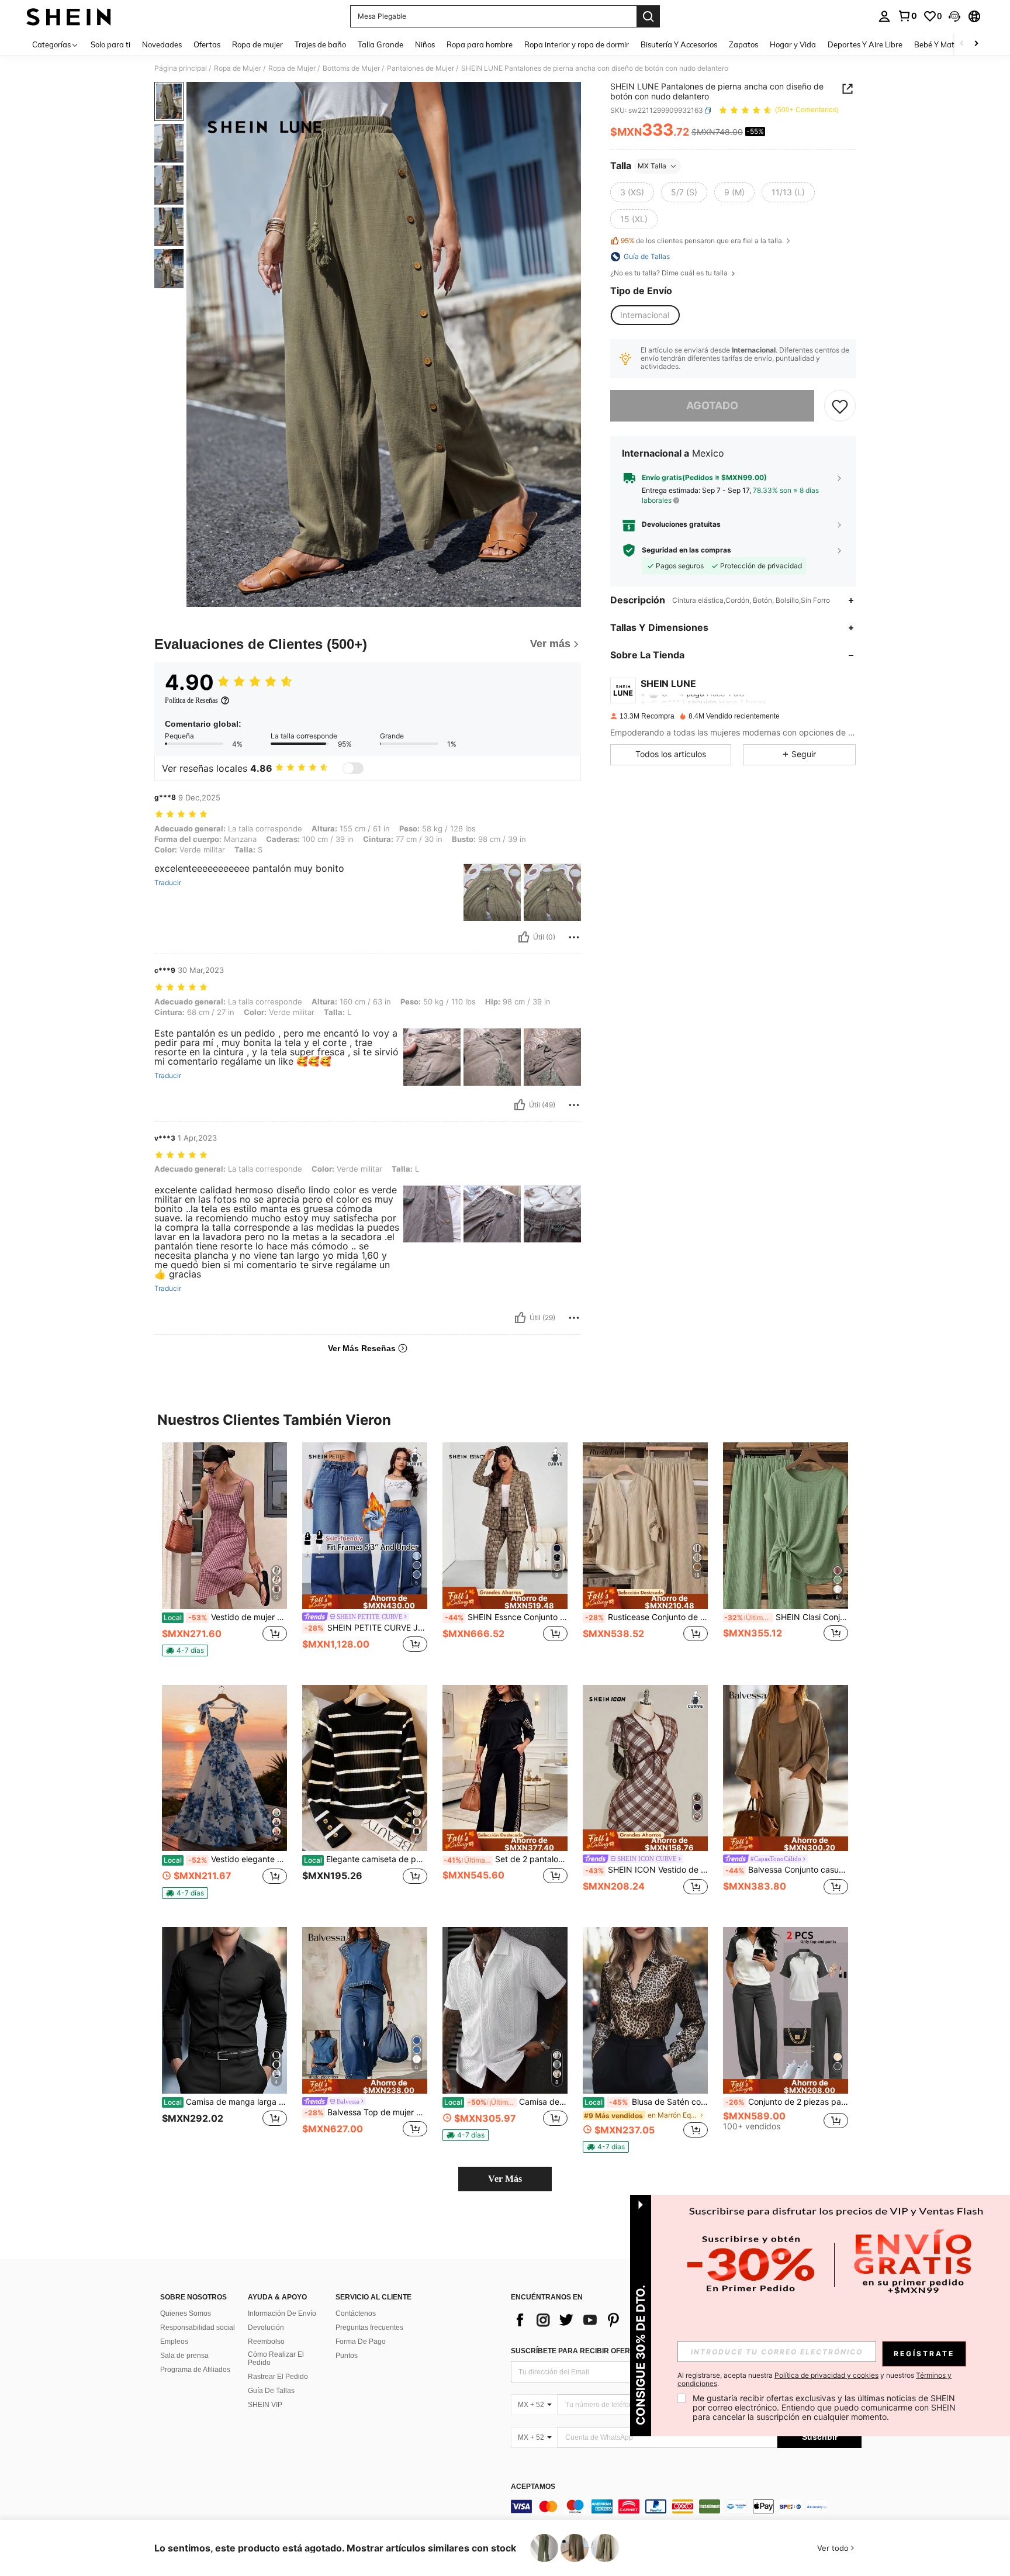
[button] (954, 16)
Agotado (712, 405)
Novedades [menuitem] (162, 44)
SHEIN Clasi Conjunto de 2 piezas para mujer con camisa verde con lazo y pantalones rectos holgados (786, 1617)
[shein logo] (69, 16)
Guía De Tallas (271, 2391)
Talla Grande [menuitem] (381, 44)
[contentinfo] (686, 2506)
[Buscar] (648, 16)
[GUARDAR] (840, 406)
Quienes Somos (186, 2313)
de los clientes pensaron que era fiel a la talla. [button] (702, 241)
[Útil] (524, 937)
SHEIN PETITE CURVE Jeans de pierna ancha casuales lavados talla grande (366, 1628)
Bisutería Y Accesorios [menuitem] (679, 44)
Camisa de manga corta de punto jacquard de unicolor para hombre (506, 2102)
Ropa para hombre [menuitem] (480, 44)
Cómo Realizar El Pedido (276, 2359)
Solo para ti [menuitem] (110, 44)
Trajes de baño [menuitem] (320, 44)
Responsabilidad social (198, 2328)
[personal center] (884, 16)
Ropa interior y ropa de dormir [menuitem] (577, 44)
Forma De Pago (361, 2342)
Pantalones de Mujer (421, 68)
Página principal (181, 68)
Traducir (168, 883)
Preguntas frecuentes (369, 2328)
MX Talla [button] (652, 166)
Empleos (174, 2342)
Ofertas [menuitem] (207, 44)
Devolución (266, 2328)
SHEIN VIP (265, 2405)
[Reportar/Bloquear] (574, 937)
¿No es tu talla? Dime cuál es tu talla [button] (670, 273)
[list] (604, 2320)
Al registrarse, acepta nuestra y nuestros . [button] (814, 2380)
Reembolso (266, 2342)
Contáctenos (356, 2313)
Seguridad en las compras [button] (686, 550)
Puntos (347, 2356)
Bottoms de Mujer (351, 68)
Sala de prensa (184, 2356)
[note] (185, 1650)
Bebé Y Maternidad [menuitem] (948, 44)
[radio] (632, 192)
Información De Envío (282, 2313)
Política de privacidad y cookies (826, 2375)
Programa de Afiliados (195, 2370)
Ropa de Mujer (238, 68)
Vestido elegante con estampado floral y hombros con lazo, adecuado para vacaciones (225, 1859)
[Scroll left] (962, 44)
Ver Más (505, 2179)
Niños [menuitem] (425, 44)
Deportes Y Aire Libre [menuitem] (865, 44)
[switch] (353, 768)
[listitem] (224, 1554)
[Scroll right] (976, 44)
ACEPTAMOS (533, 2487)
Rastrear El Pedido (278, 2377)
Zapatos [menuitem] (743, 44)
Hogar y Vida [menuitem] (793, 44)
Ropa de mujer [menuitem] (257, 44)
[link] (907, 16)
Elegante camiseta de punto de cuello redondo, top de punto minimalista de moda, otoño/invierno (366, 1859)
